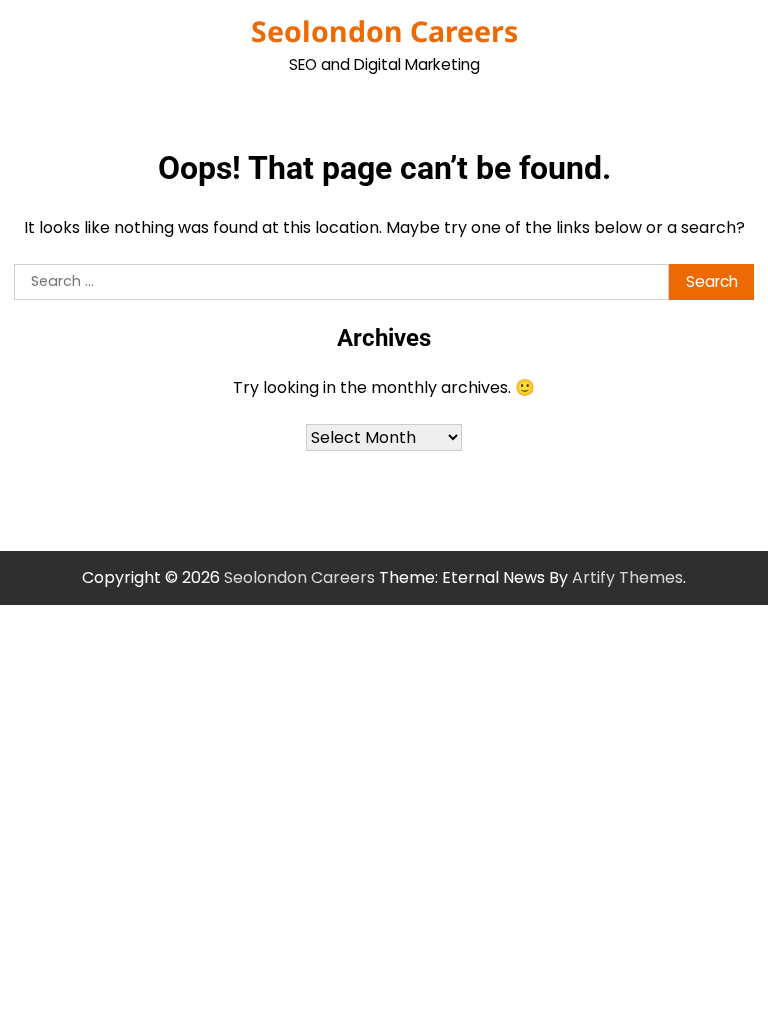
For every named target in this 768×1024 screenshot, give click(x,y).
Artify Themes (627, 577)
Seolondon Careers (384, 31)
